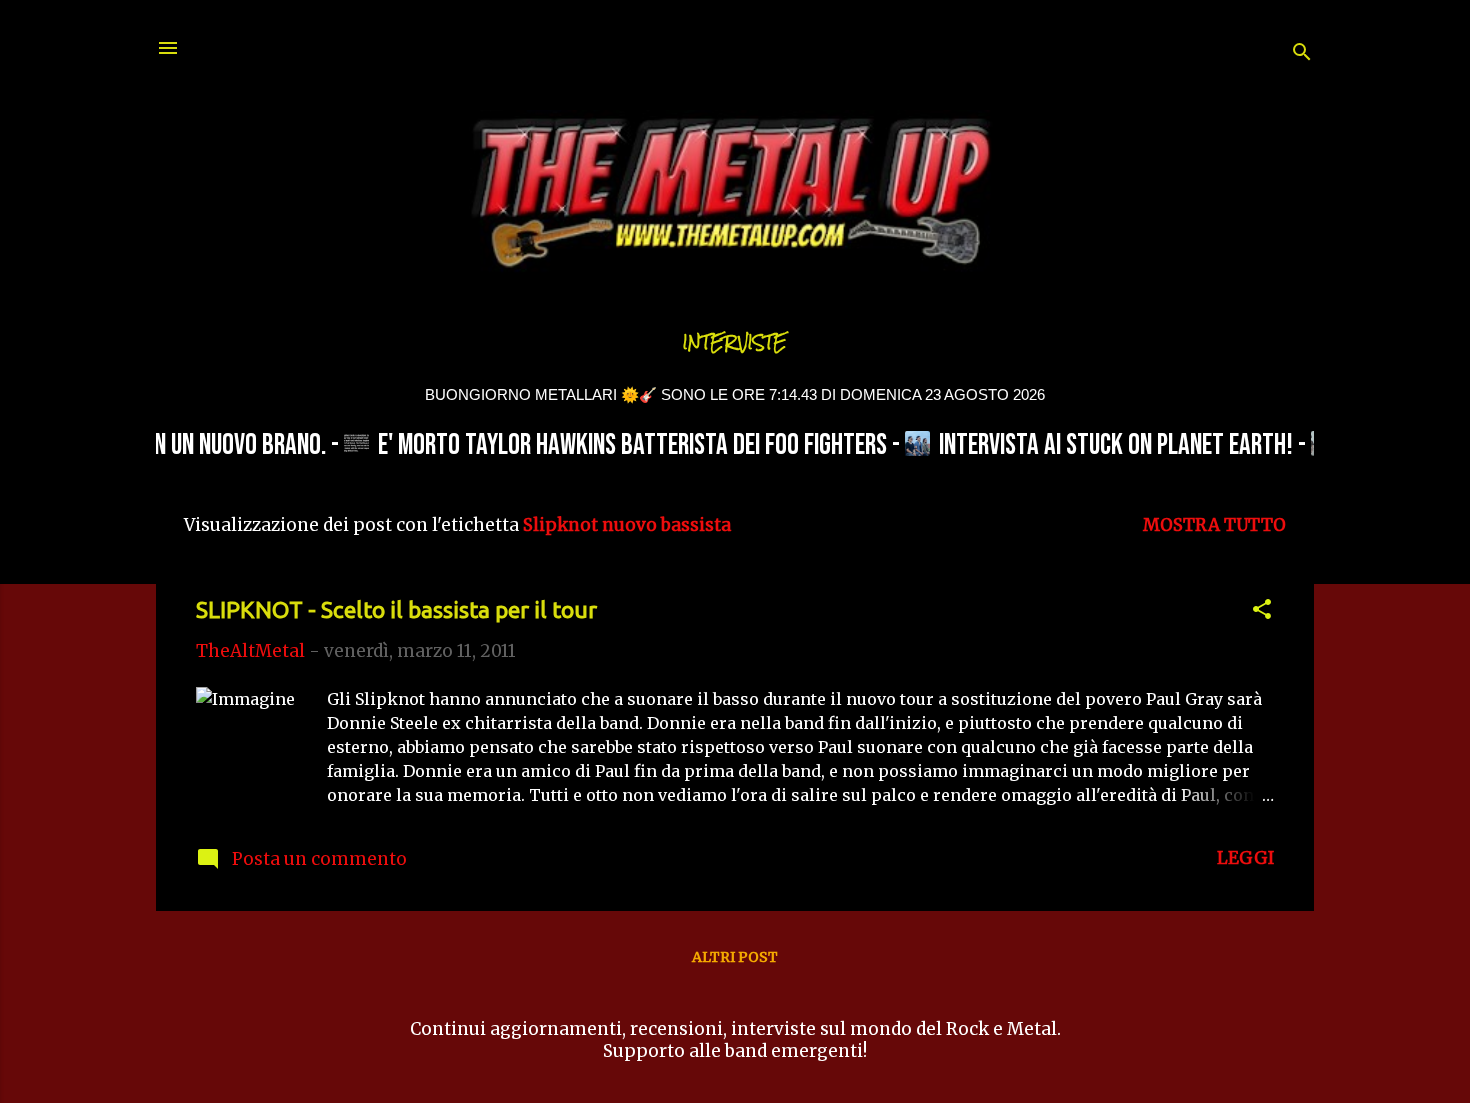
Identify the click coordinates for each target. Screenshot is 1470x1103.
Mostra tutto (1214, 525)
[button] (1262, 612)
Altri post (735, 957)
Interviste (735, 342)
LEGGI (1245, 858)
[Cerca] (1302, 54)
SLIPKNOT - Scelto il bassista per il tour (396, 609)
